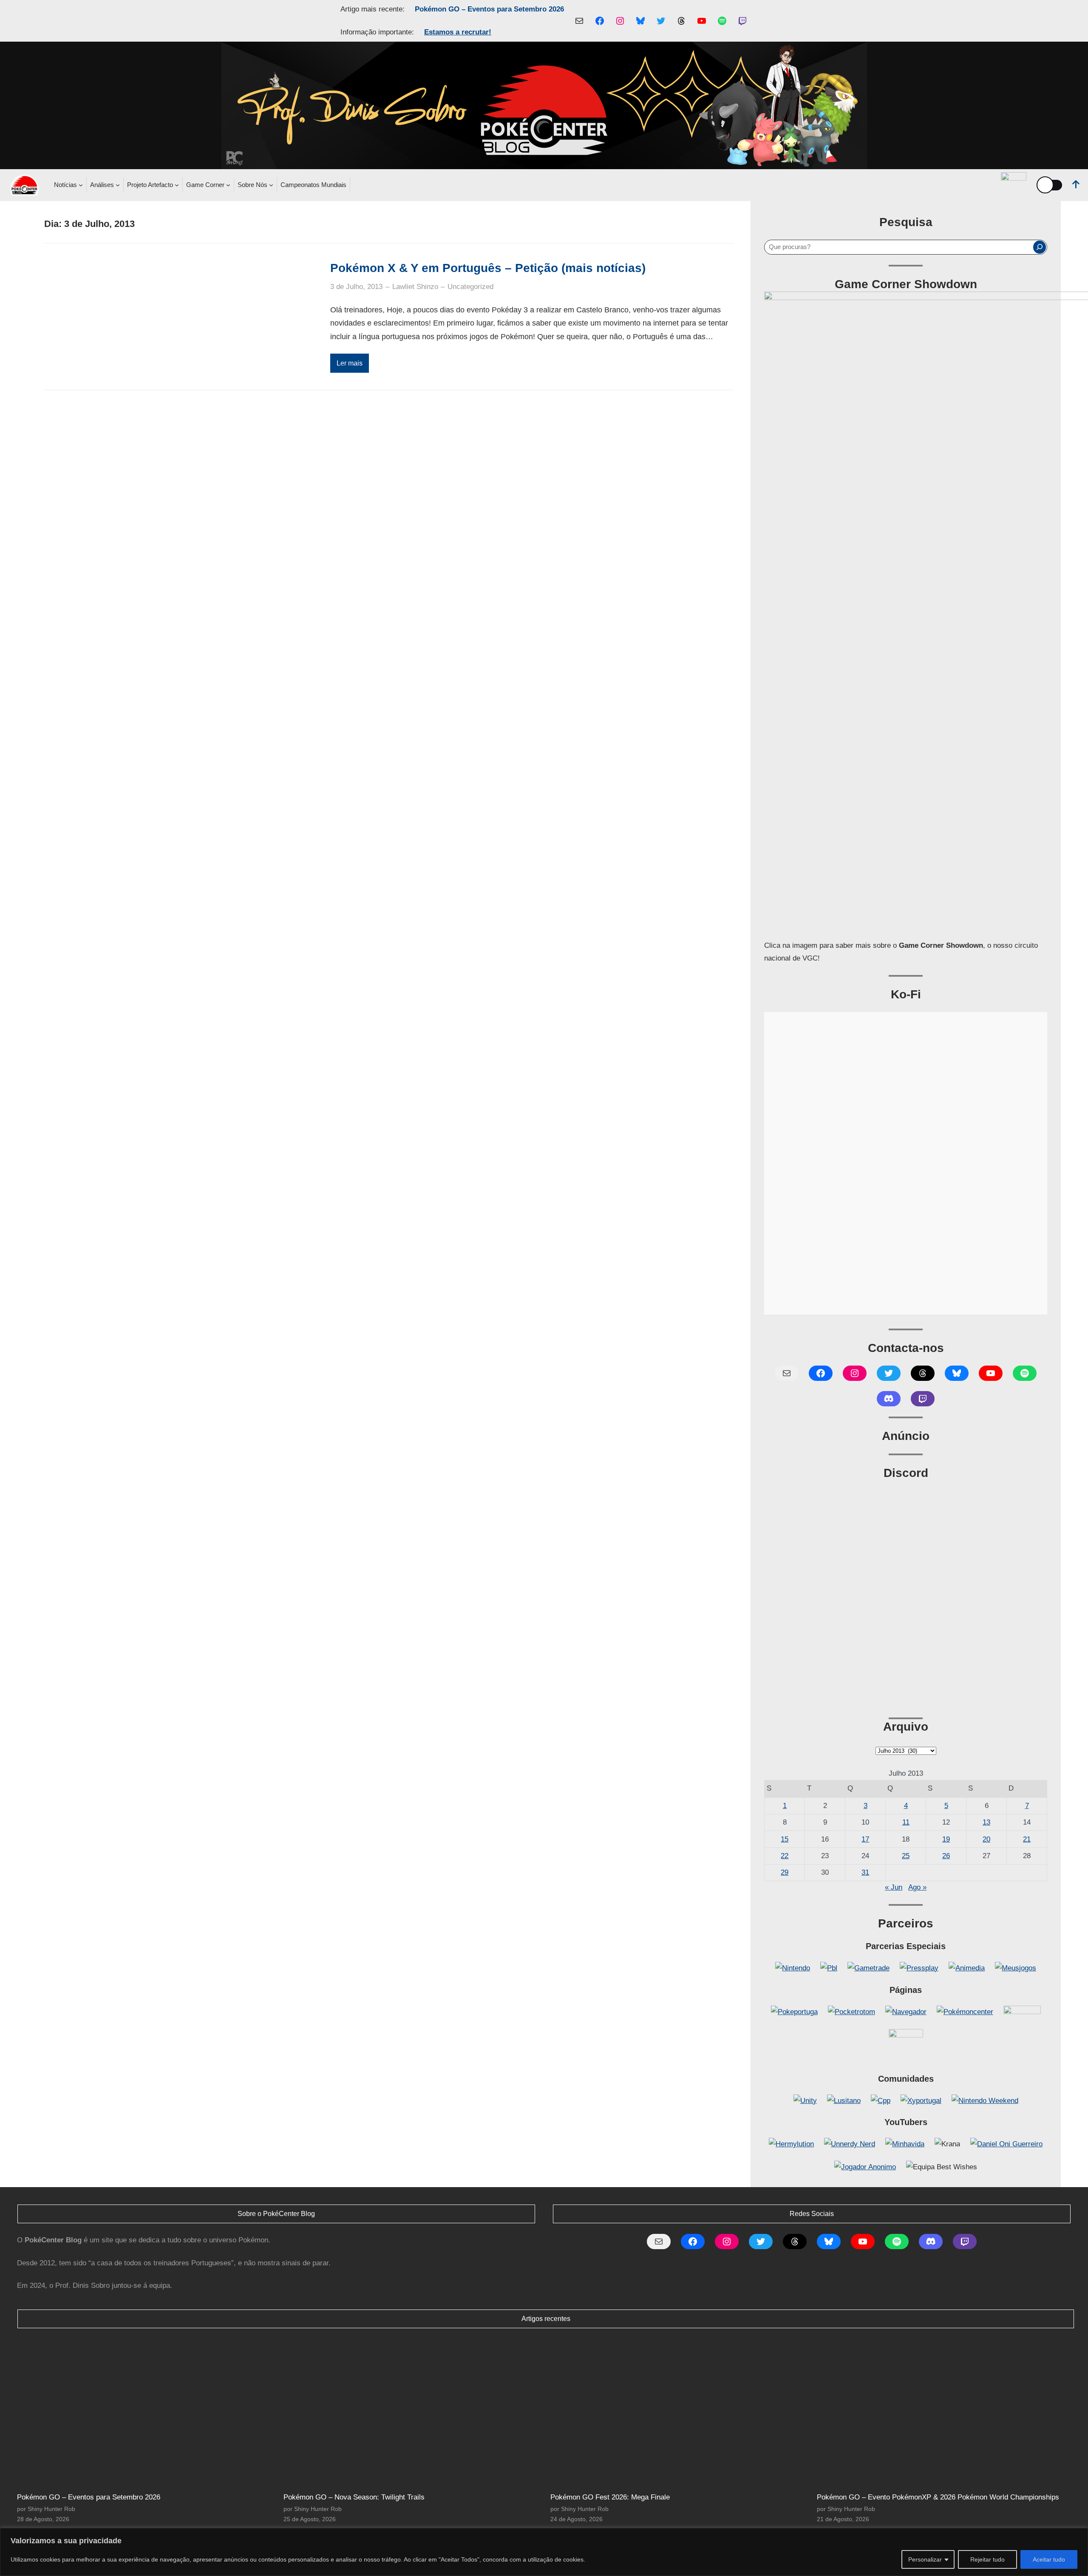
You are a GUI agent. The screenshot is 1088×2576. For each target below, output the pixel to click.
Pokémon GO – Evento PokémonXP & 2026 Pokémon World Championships (938, 2497)
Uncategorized (470, 287)
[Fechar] (1079, 2535)
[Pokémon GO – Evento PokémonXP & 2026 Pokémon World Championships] (946, 2411)
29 (785, 1872)
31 (865, 1872)
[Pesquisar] (1040, 247)
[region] (544, 2552)
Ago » (917, 1887)
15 (785, 1839)
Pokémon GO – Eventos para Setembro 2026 (489, 9)
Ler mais (350, 363)
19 (946, 1839)
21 (1027, 1839)
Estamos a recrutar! (458, 32)
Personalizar (925, 2559)
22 (785, 1856)
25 (906, 1856)
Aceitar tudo (1049, 2559)
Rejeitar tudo (987, 2559)
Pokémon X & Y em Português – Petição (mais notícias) (488, 268)
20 (986, 1839)
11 (906, 1822)
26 (946, 1856)
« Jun (894, 1887)
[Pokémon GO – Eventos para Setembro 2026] (146, 2411)
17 (865, 1839)
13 (986, 1822)
